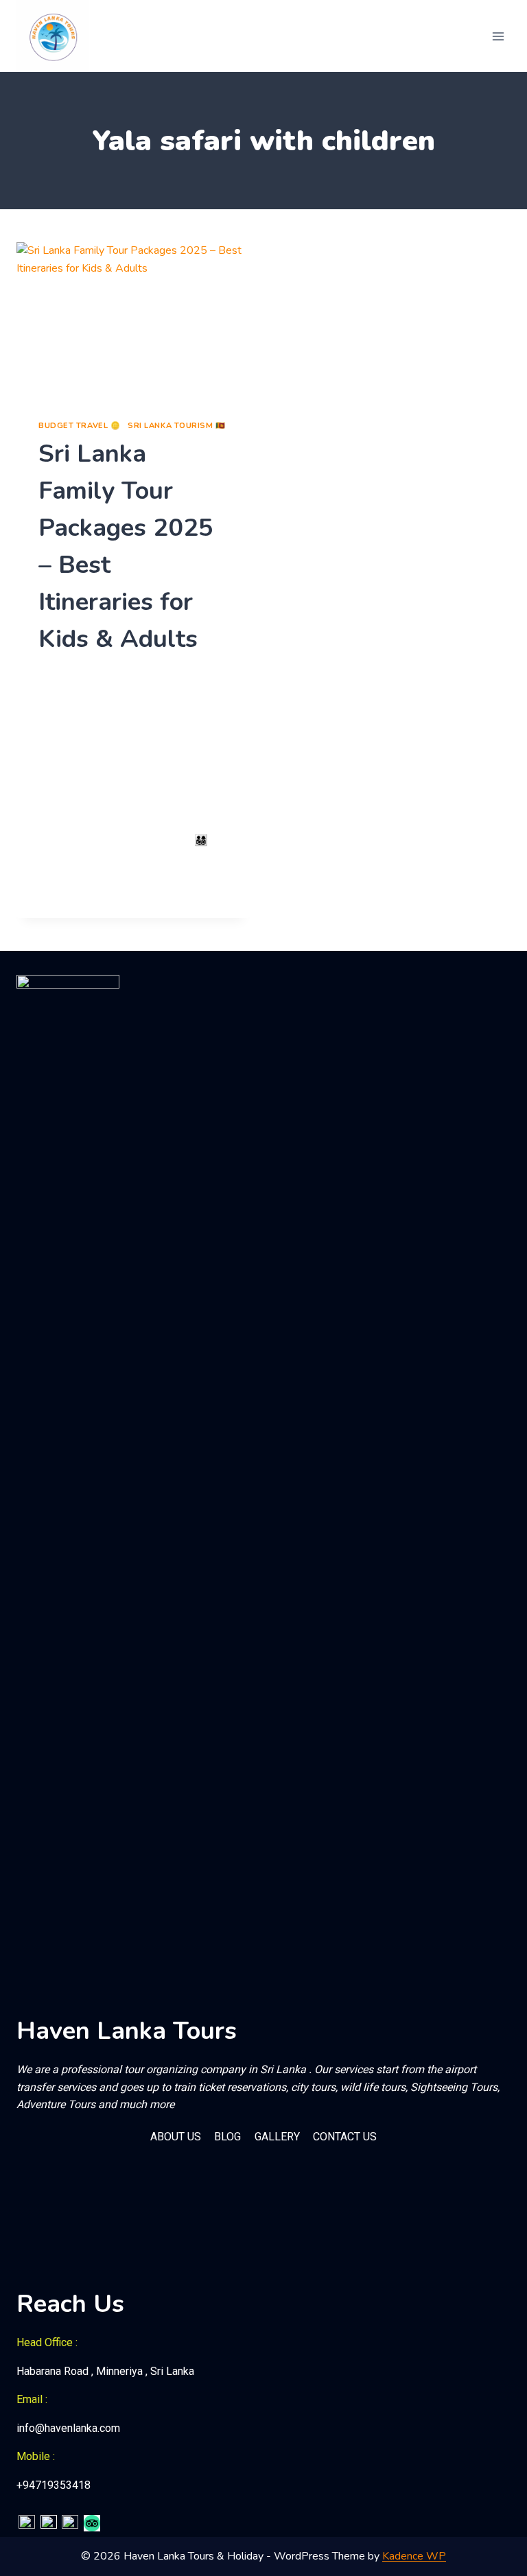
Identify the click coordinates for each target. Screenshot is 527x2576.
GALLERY (277, 2137)
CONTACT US (345, 2137)
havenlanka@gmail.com (99, 674)
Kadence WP (414, 2556)
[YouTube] (70, 2523)
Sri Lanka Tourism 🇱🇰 (177, 426)
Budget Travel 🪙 (79, 426)
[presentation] (133, 320)
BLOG (227, 2137)
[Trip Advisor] (92, 2523)
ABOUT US (176, 2137)
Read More (74, 887)
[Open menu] (498, 36)
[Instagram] (49, 2523)
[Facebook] (27, 2523)
